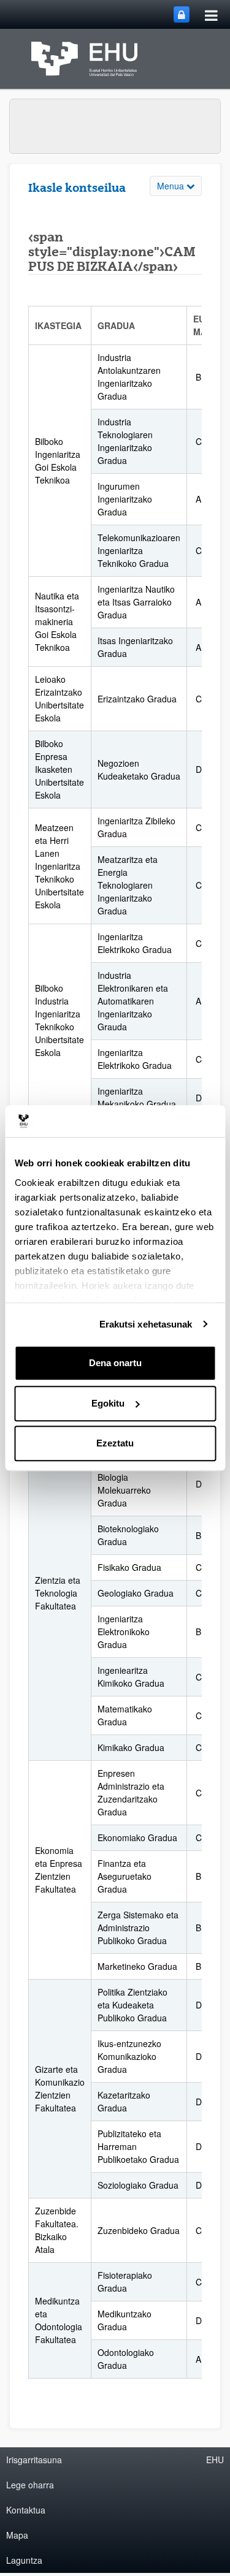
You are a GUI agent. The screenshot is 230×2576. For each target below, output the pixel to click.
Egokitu (108, 1403)
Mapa (17, 2535)
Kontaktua (26, 2510)
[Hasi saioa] (182, 14)
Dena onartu (115, 1363)
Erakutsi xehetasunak (146, 1324)
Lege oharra (30, 2485)
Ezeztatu (115, 1443)
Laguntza (24, 2560)
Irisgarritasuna (34, 2460)
